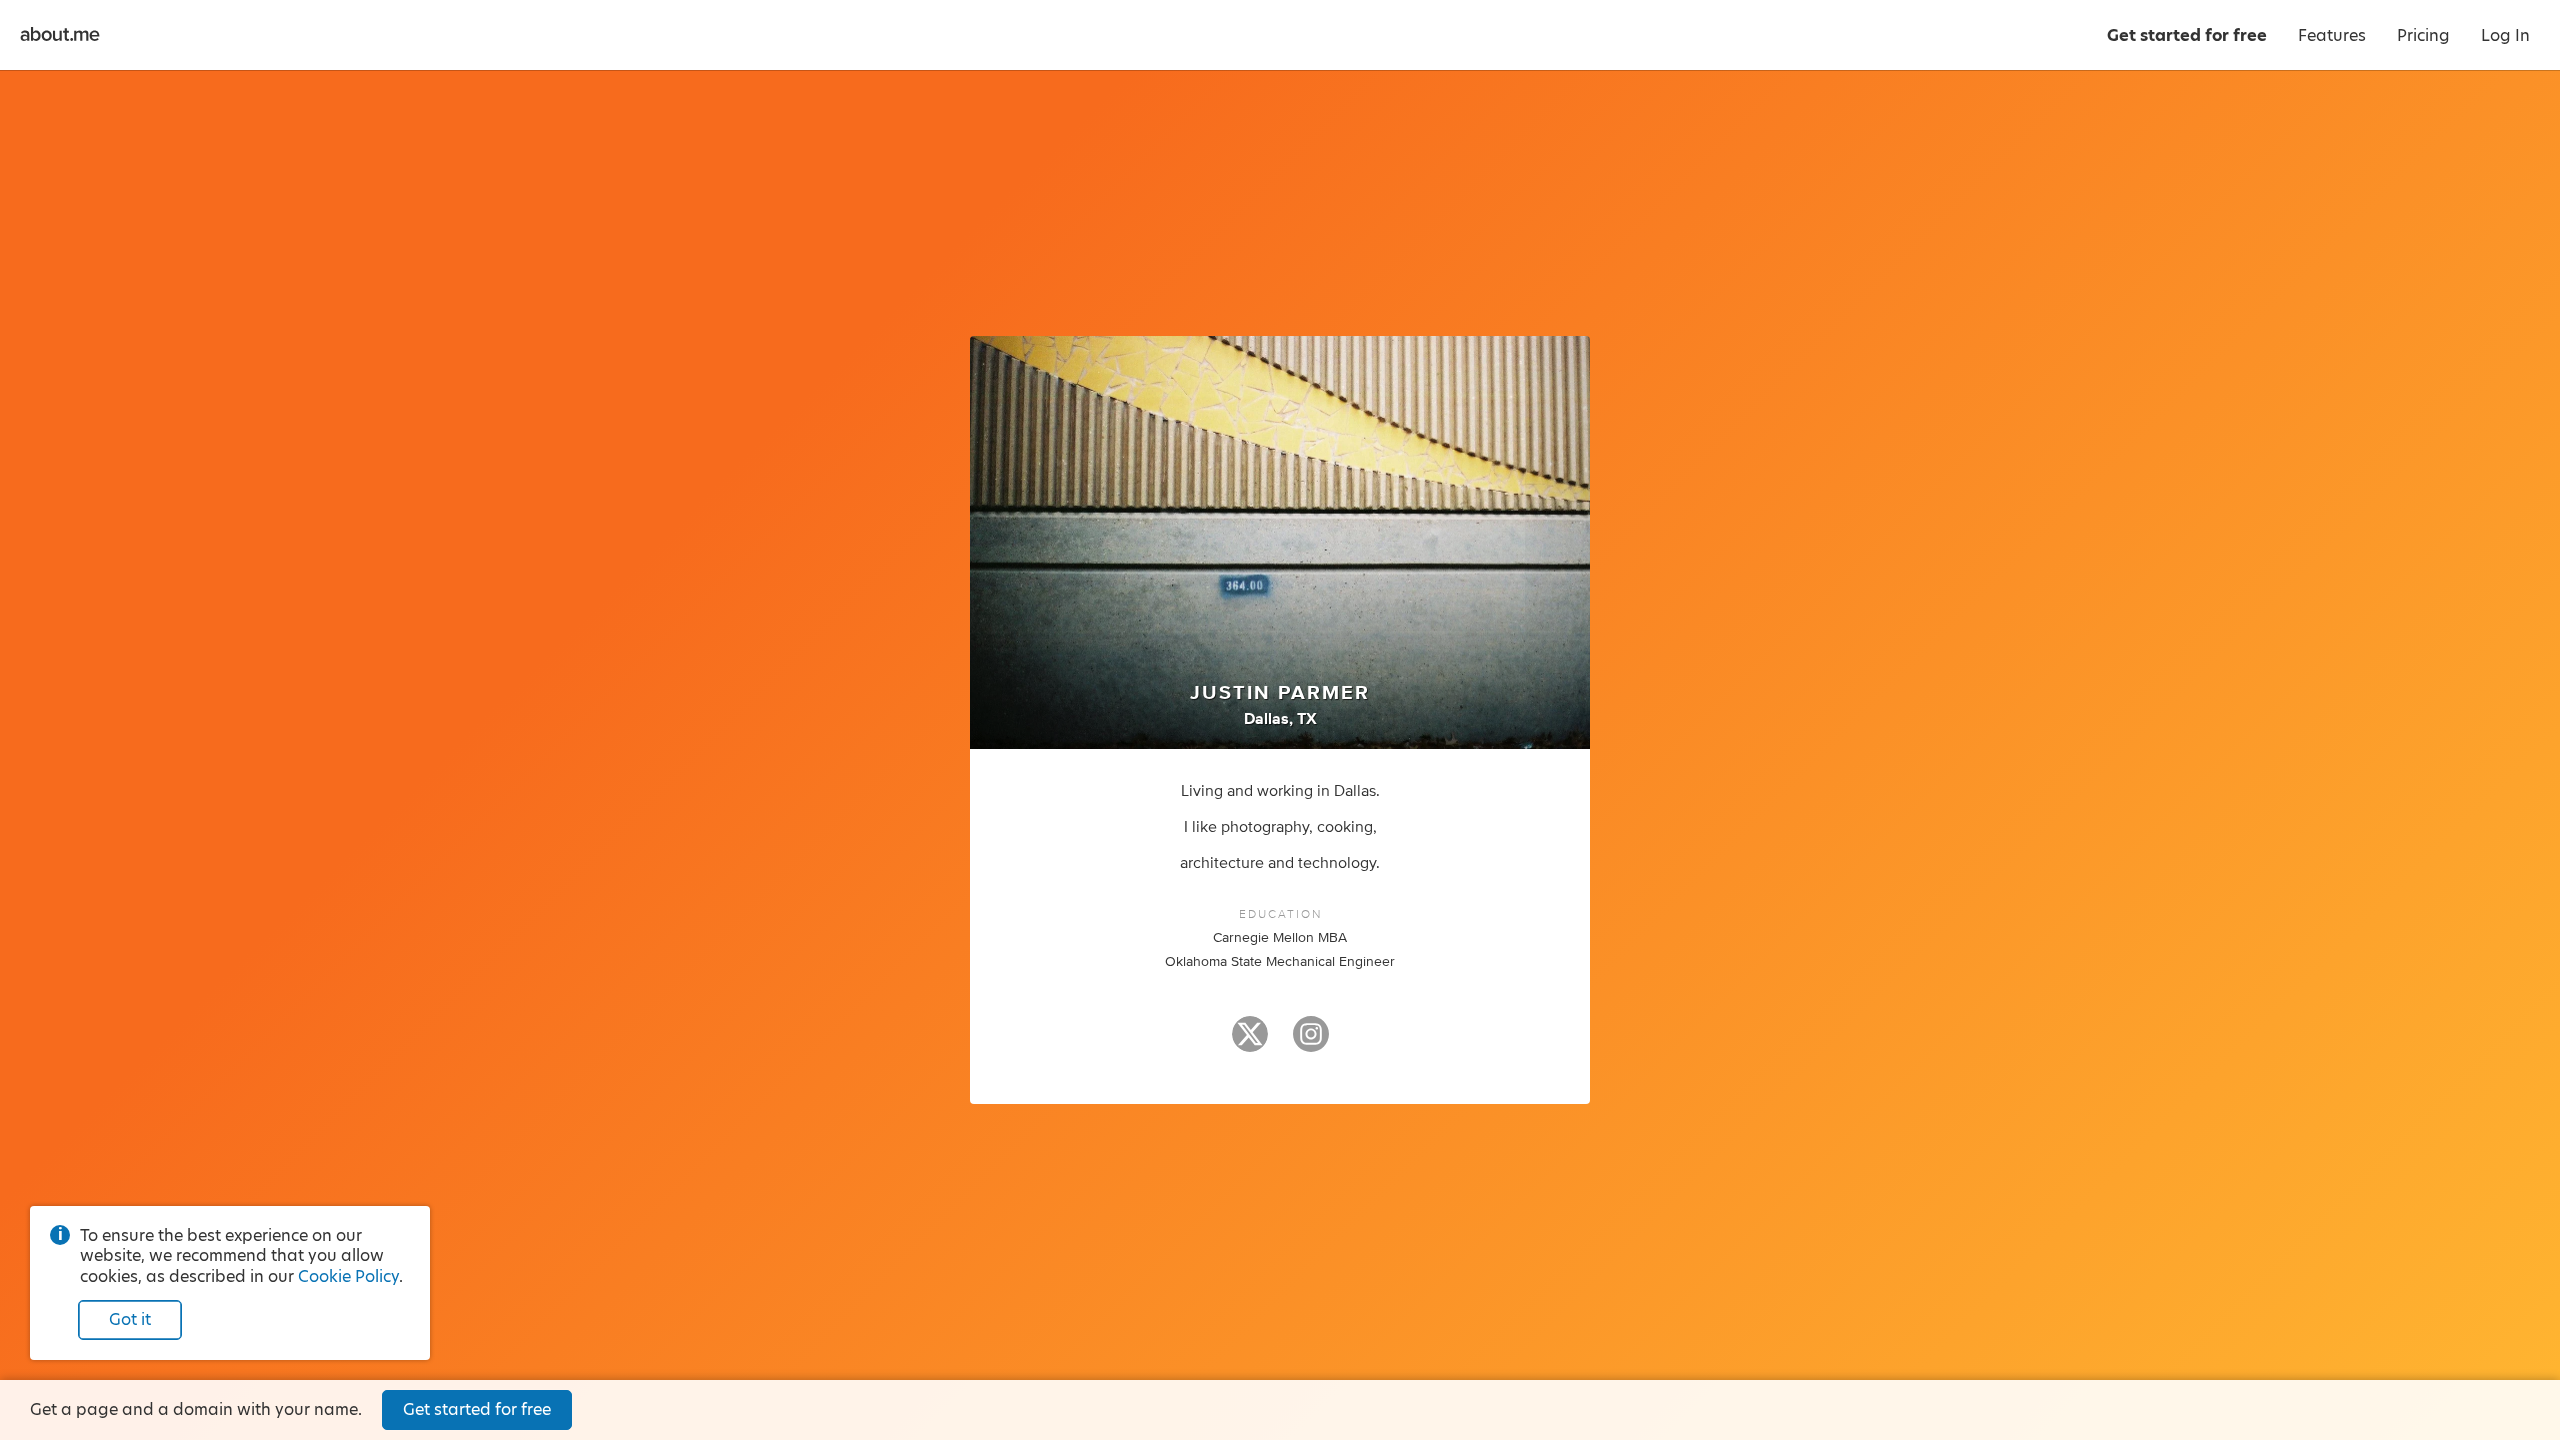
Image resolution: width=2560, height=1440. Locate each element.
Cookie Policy (348, 1276)
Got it (130, 1319)
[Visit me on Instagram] (1311, 1043)
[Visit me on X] (1250, 1043)
